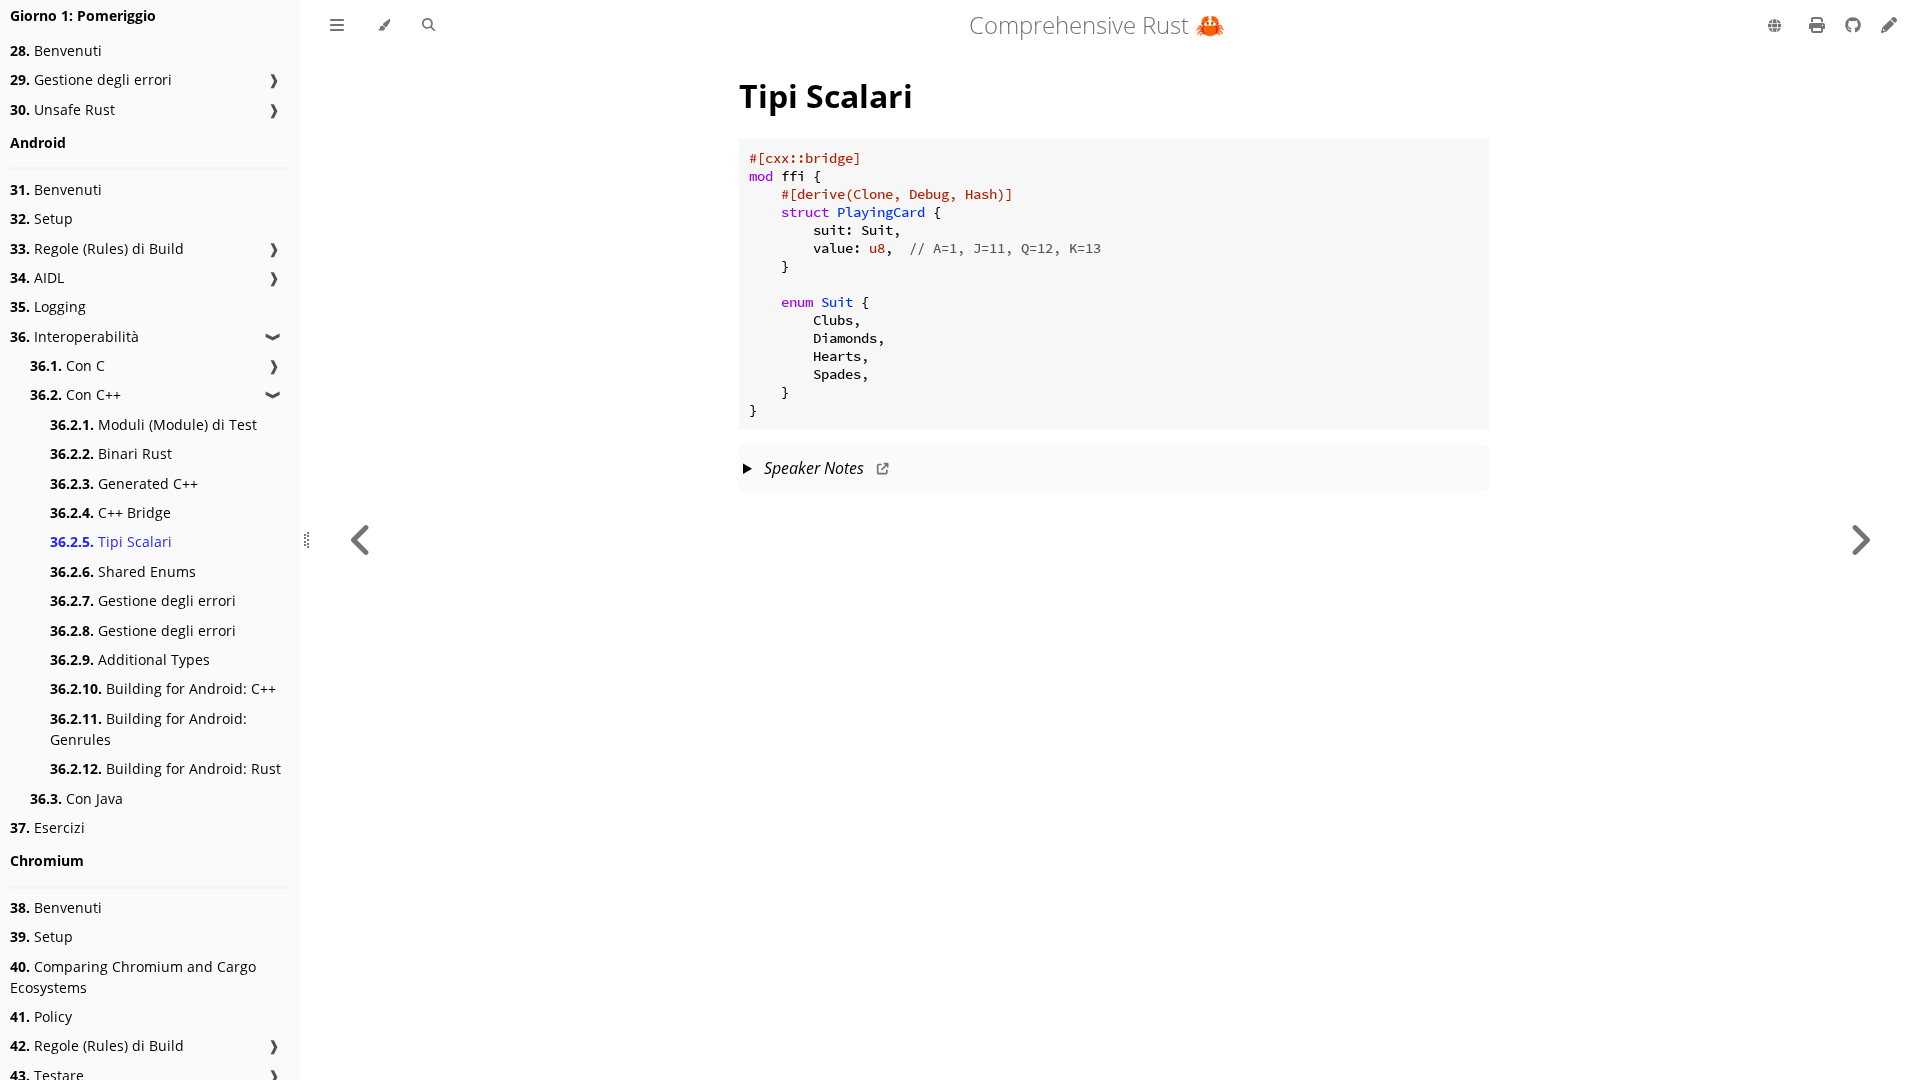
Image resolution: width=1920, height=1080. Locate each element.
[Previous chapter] (361, 540)
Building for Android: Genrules (148, 729)
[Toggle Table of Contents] (337, 26)
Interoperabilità (74, 336)
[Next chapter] (1860, 540)
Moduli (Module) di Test (153, 424)
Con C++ (75, 394)
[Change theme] (383, 26)
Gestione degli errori (91, 79)
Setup (41, 218)
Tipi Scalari (111, 541)
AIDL (37, 277)
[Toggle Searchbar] (428, 26)
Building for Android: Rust (165, 768)
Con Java (76, 798)
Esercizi (47, 827)
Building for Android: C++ (163, 688)
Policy (41, 1016)
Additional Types (130, 659)
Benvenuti (56, 50)
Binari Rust (111, 453)
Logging (48, 306)
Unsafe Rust (62, 109)
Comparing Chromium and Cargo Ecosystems (133, 977)
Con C (67, 365)
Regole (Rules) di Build (97, 248)
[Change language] (1774, 27)
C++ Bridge (110, 512)
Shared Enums (123, 571)
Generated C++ (124, 483)
